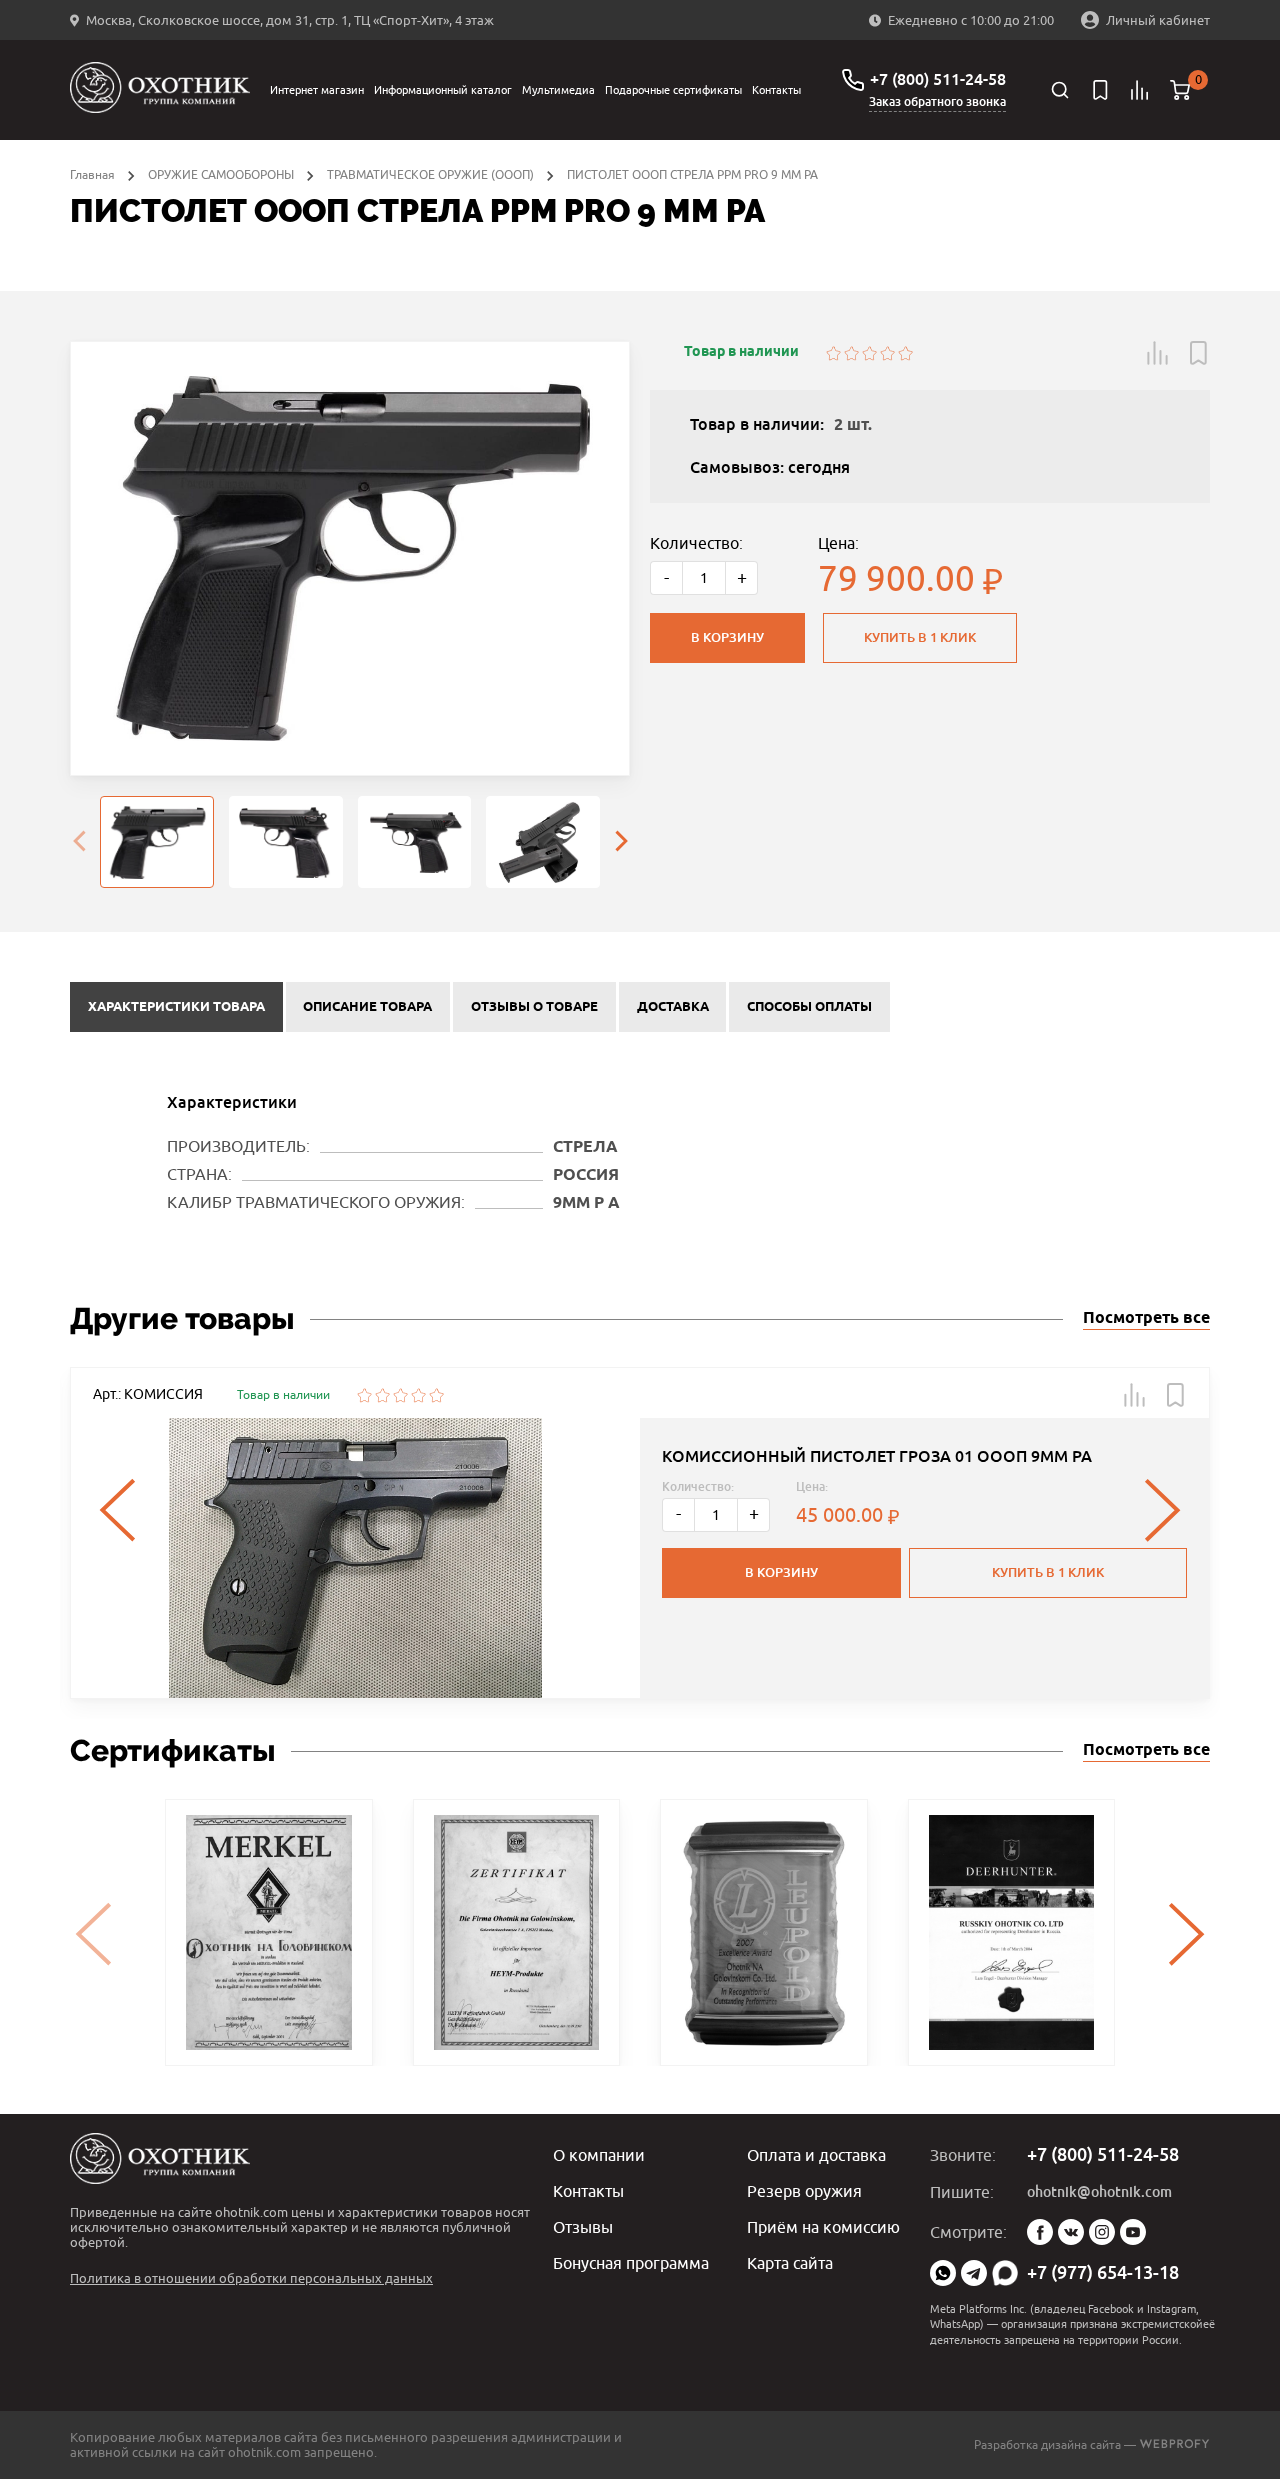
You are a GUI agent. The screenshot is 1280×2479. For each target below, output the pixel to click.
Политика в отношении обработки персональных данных (251, 2278)
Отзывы (583, 2227)
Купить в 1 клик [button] (1048, 1572)
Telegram (974, 2273)
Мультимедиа (558, 89)
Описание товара (367, 1007)
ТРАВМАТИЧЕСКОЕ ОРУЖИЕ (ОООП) (430, 174)
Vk (1071, 2232)
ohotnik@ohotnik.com (1099, 2192)
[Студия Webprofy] (1174, 2444)
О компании (599, 2155)
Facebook (1040, 2232)
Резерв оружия (804, 2191)
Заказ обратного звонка (937, 102)
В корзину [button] (781, 1572)
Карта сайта (790, 2263)
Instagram (1102, 2232)
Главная (92, 174)
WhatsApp (943, 2273)
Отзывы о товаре (534, 1007)
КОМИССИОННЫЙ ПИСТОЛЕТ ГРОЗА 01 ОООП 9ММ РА (877, 1456)
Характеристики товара (176, 1007)
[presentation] (79, 842)
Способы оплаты (809, 1007)
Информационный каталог (443, 89)
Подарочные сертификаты (673, 89)
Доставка (673, 1007)
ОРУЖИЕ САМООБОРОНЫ (221, 174)
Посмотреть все (1146, 1318)
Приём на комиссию (823, 2227)
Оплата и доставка (816, 2155)
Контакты (776, 89)
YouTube (1133, 2232)
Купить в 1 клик (920, 637)
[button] (1158, 353)
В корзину (727, 637)
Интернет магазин (317, 89)
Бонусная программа (631, 2263)
